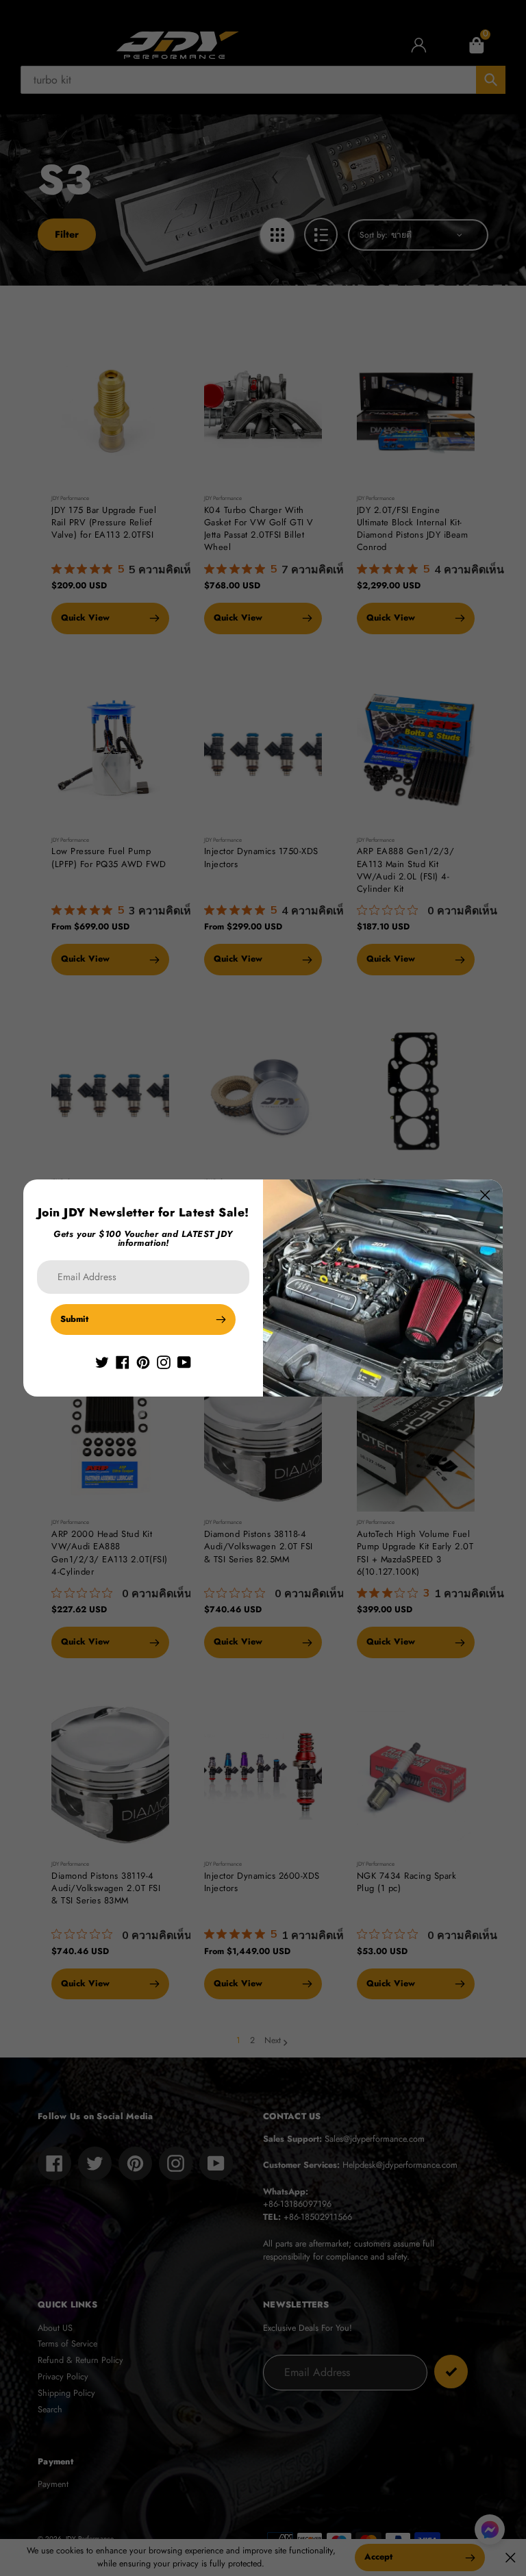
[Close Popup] (485, 1195)
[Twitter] (102, 1362)
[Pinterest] (143, 1362)
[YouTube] (184, 1362)
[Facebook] (123, 1362)
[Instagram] (164, 1362)
